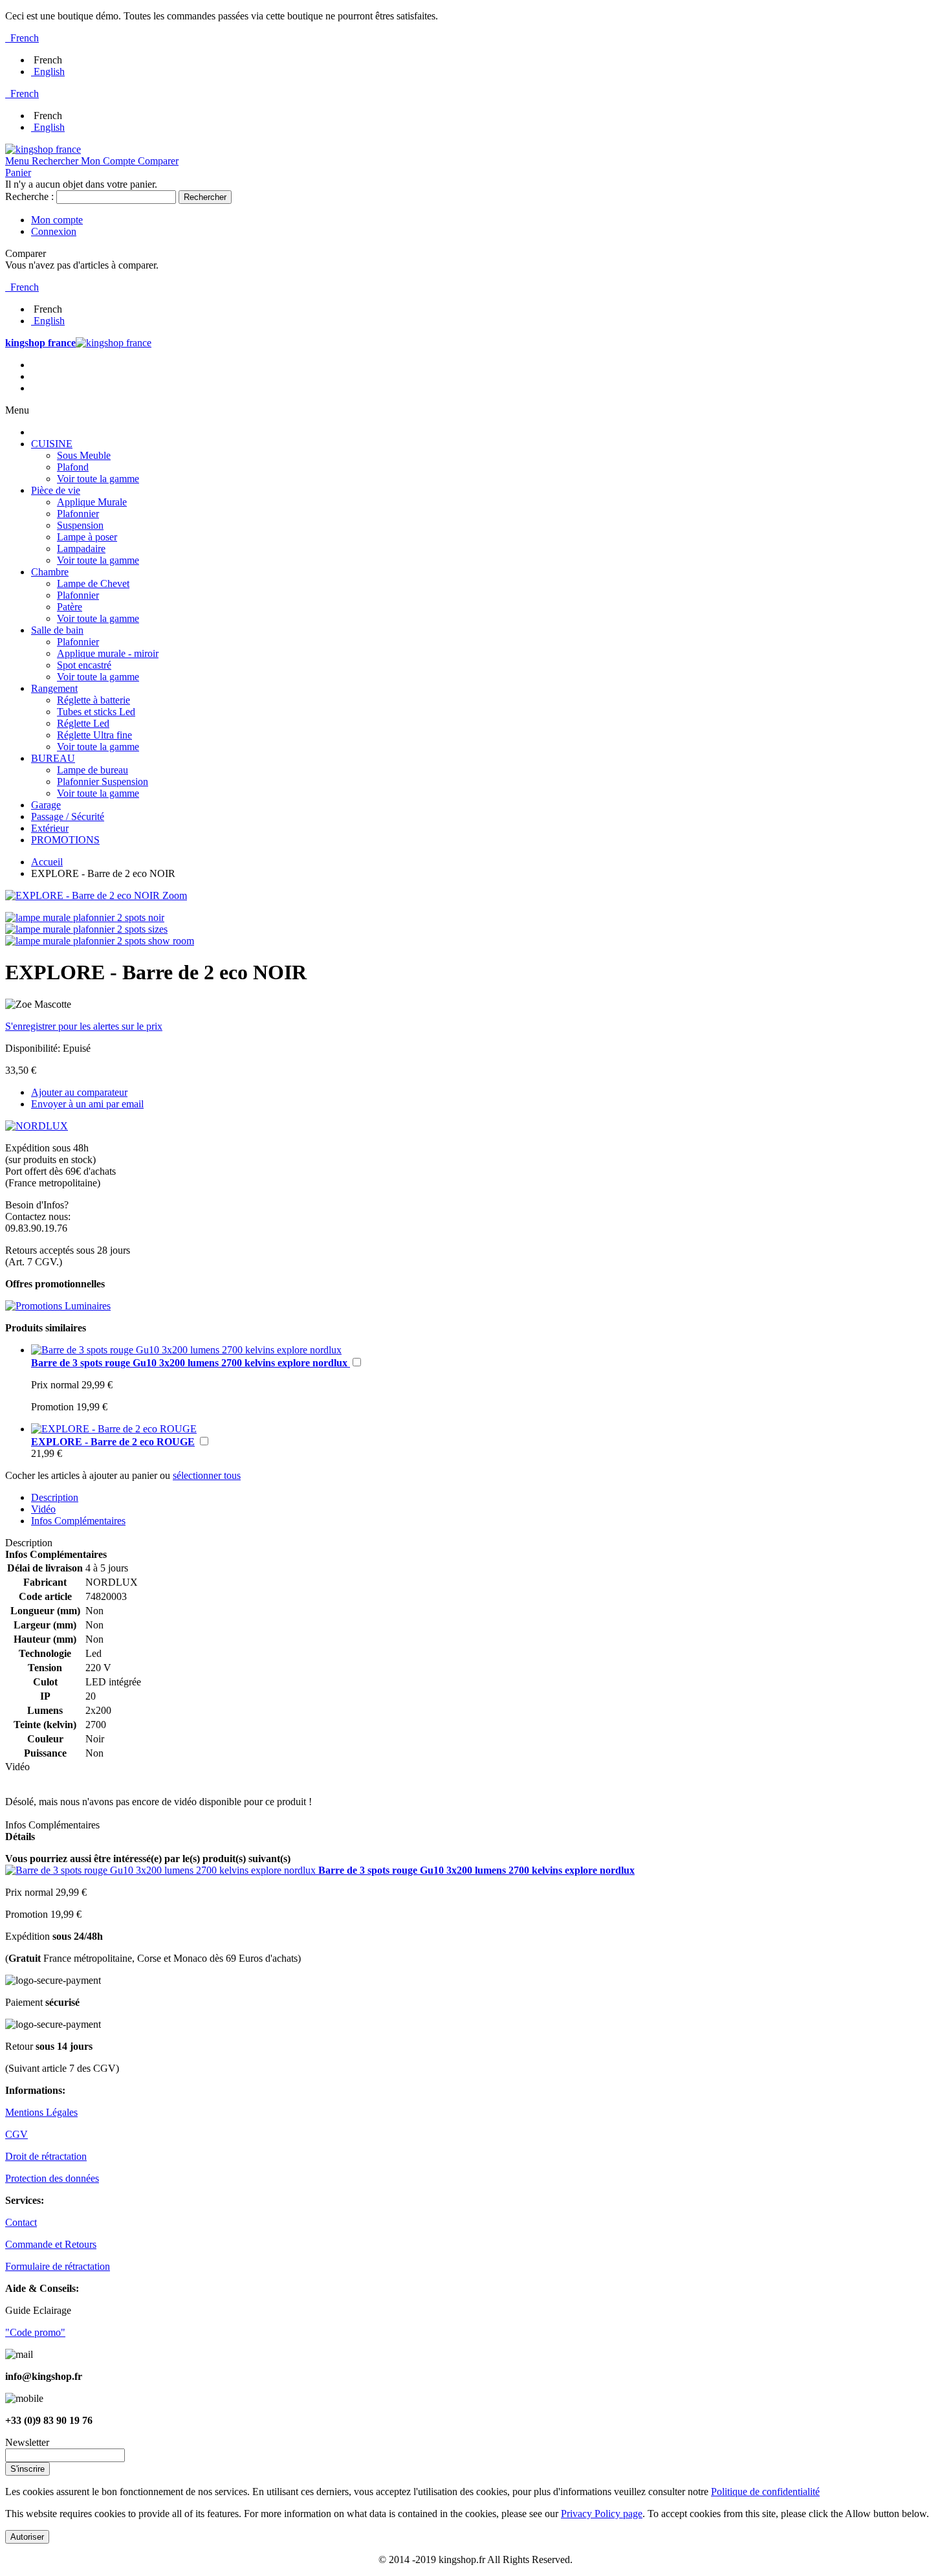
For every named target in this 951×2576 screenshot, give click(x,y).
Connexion (54, 231)
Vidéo (43, 1509)
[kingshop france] (43, 149)
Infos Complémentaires (78, 1521)
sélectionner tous (207, 1475)
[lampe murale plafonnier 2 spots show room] (100, 941)
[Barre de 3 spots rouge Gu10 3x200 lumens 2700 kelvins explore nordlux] (186, 1350)
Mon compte (57, 220)
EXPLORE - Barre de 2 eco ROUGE (113, 1442)
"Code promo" (35, 2332)
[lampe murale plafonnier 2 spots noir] (85, 917)
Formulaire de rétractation (58, 2266)
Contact (21, 2222)
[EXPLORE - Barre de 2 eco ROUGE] (114, 1429)
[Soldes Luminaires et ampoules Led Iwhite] (58, 1306)
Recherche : (29, 196)
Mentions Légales (41, 2112)
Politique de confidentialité (765, 2492)
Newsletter (27, 2442)
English (49, 72)
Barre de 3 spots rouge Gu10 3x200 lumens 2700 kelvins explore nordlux (191, 1363)
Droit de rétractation (46, 2156)
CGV (16, 2134)
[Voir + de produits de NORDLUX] (37, 1126)
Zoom (175, 895)
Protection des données (52, 2178)
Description (55, 1497)
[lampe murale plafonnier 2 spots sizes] (86, 929)
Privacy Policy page (602, 2514)
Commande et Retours (51, 2244)
